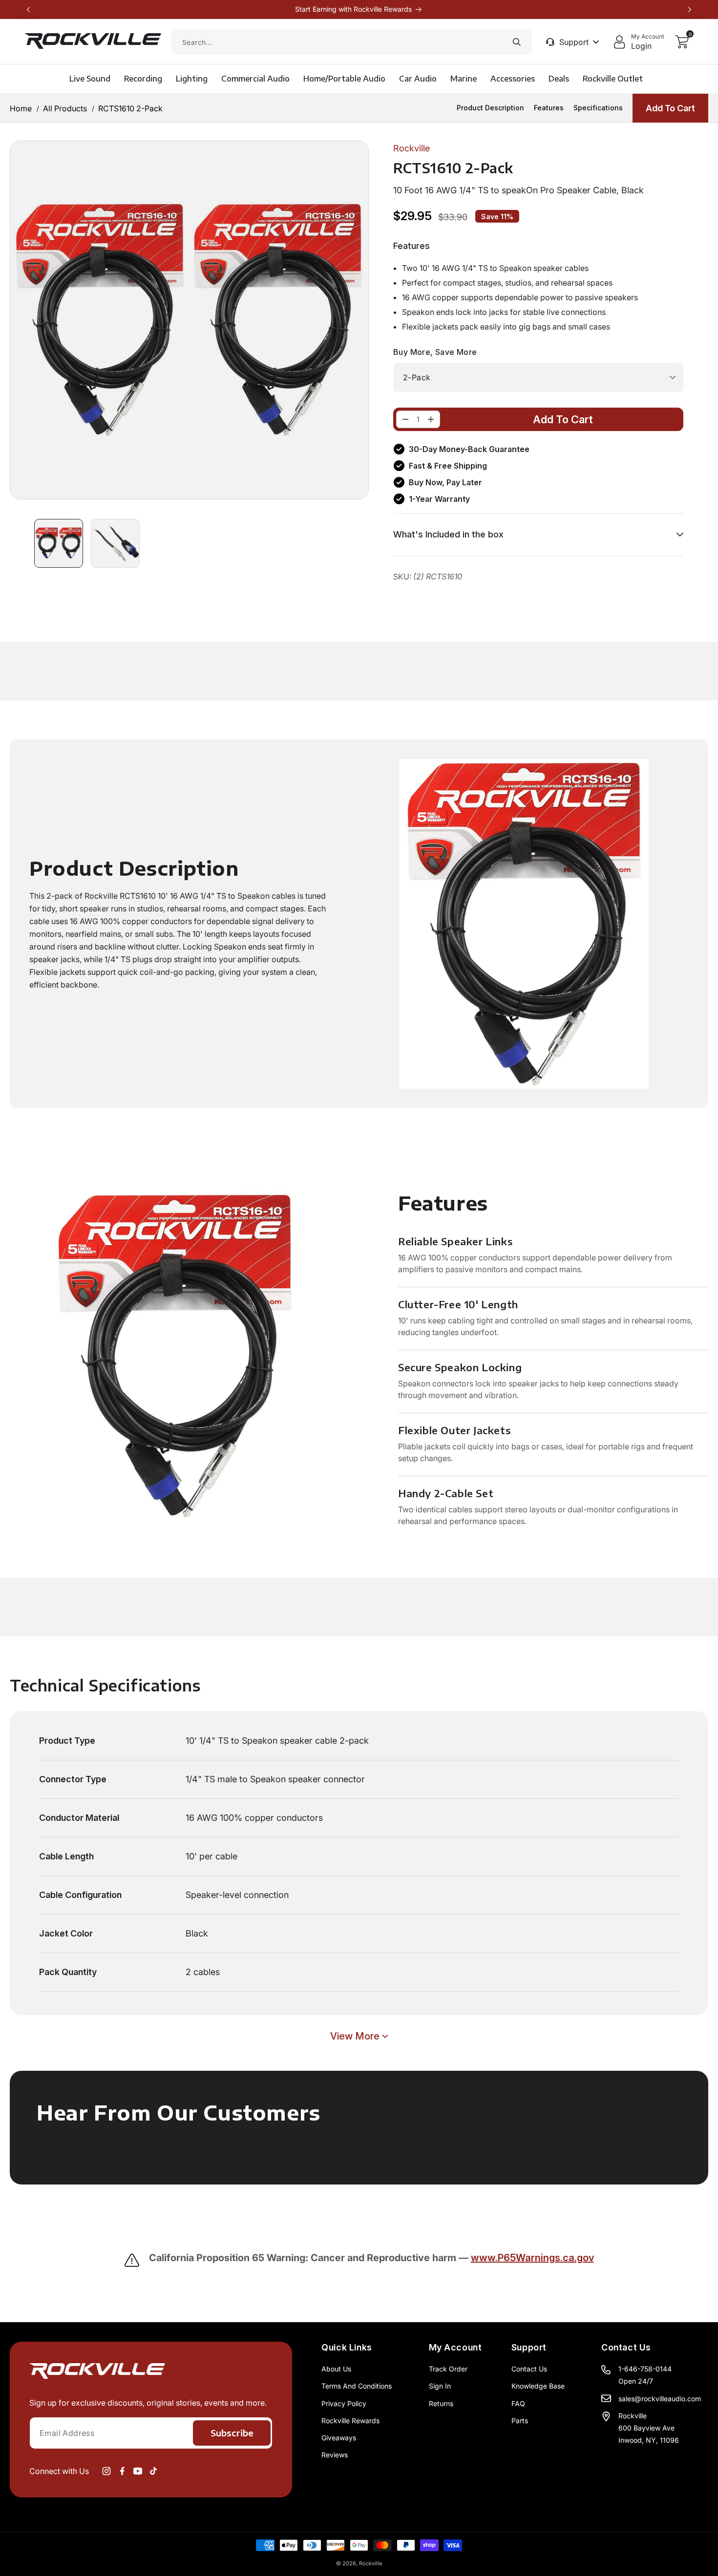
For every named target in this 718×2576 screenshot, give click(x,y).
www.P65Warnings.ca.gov (532, 2258)
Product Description (490, 108)
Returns (441, 2403)
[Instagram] (106, 2471)
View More (355, 2036)
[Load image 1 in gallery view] (59, 543)
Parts (520, 2421)
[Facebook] (122, 2471)
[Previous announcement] (28, 9)
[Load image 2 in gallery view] (115, 543)
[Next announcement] (690, 9)
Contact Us (529, 2369)
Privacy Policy (344, 2403)
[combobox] (352, 42)
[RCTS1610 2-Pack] (405, 419)
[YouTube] (138, 2471)
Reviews (335, 2455)
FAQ (518, 2403)
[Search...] (517, 42)
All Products (65, 108)
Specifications (598, 108)
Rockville (370, 2563)
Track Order (448, 2369)
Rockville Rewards (350, 2421)
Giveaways (339, 2438)
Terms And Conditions (357, 2386)
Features (549, 108)
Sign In (440, 2386)
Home (21, 108)
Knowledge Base (538, 2386)
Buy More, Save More (435, 352)
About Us (336, 2369)
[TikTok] (153, 2471)
